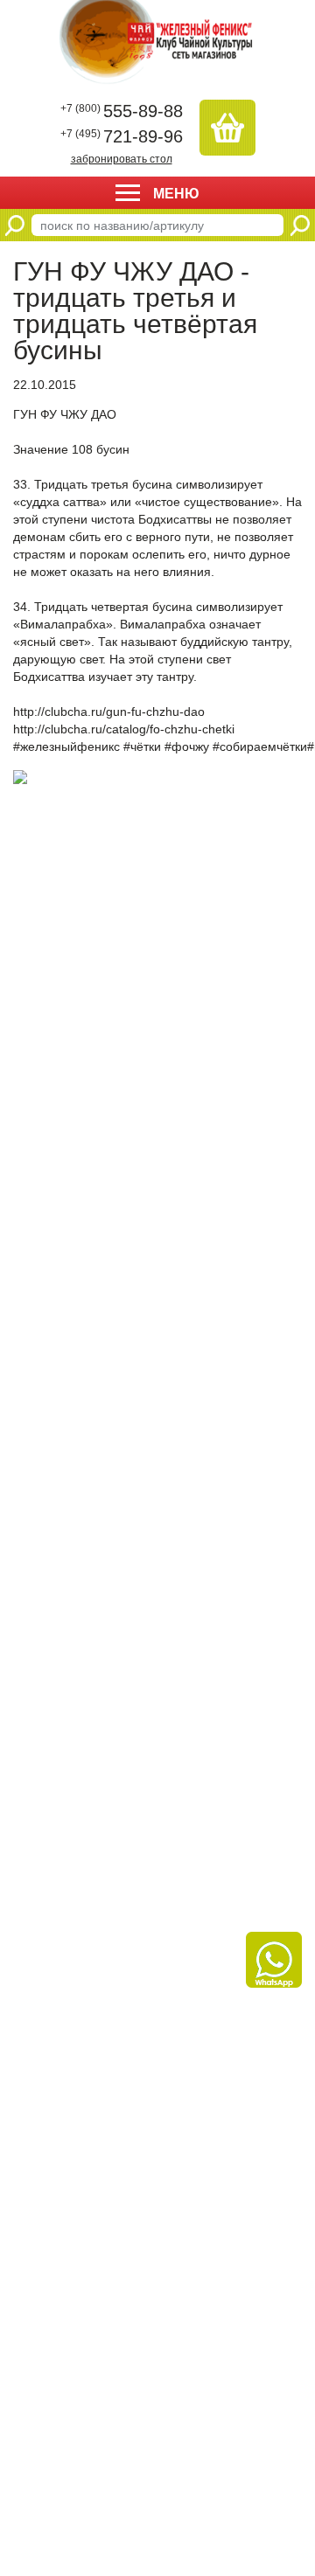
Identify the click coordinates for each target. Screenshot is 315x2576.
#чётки (142, 746)
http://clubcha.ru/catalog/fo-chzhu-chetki (124, 729)
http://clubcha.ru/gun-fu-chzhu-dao (109, 712)
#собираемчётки (260, 746)
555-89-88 (122, 111)
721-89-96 (122, 136)
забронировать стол (122, 159)
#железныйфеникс (66, 746)
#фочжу (187, 746)
